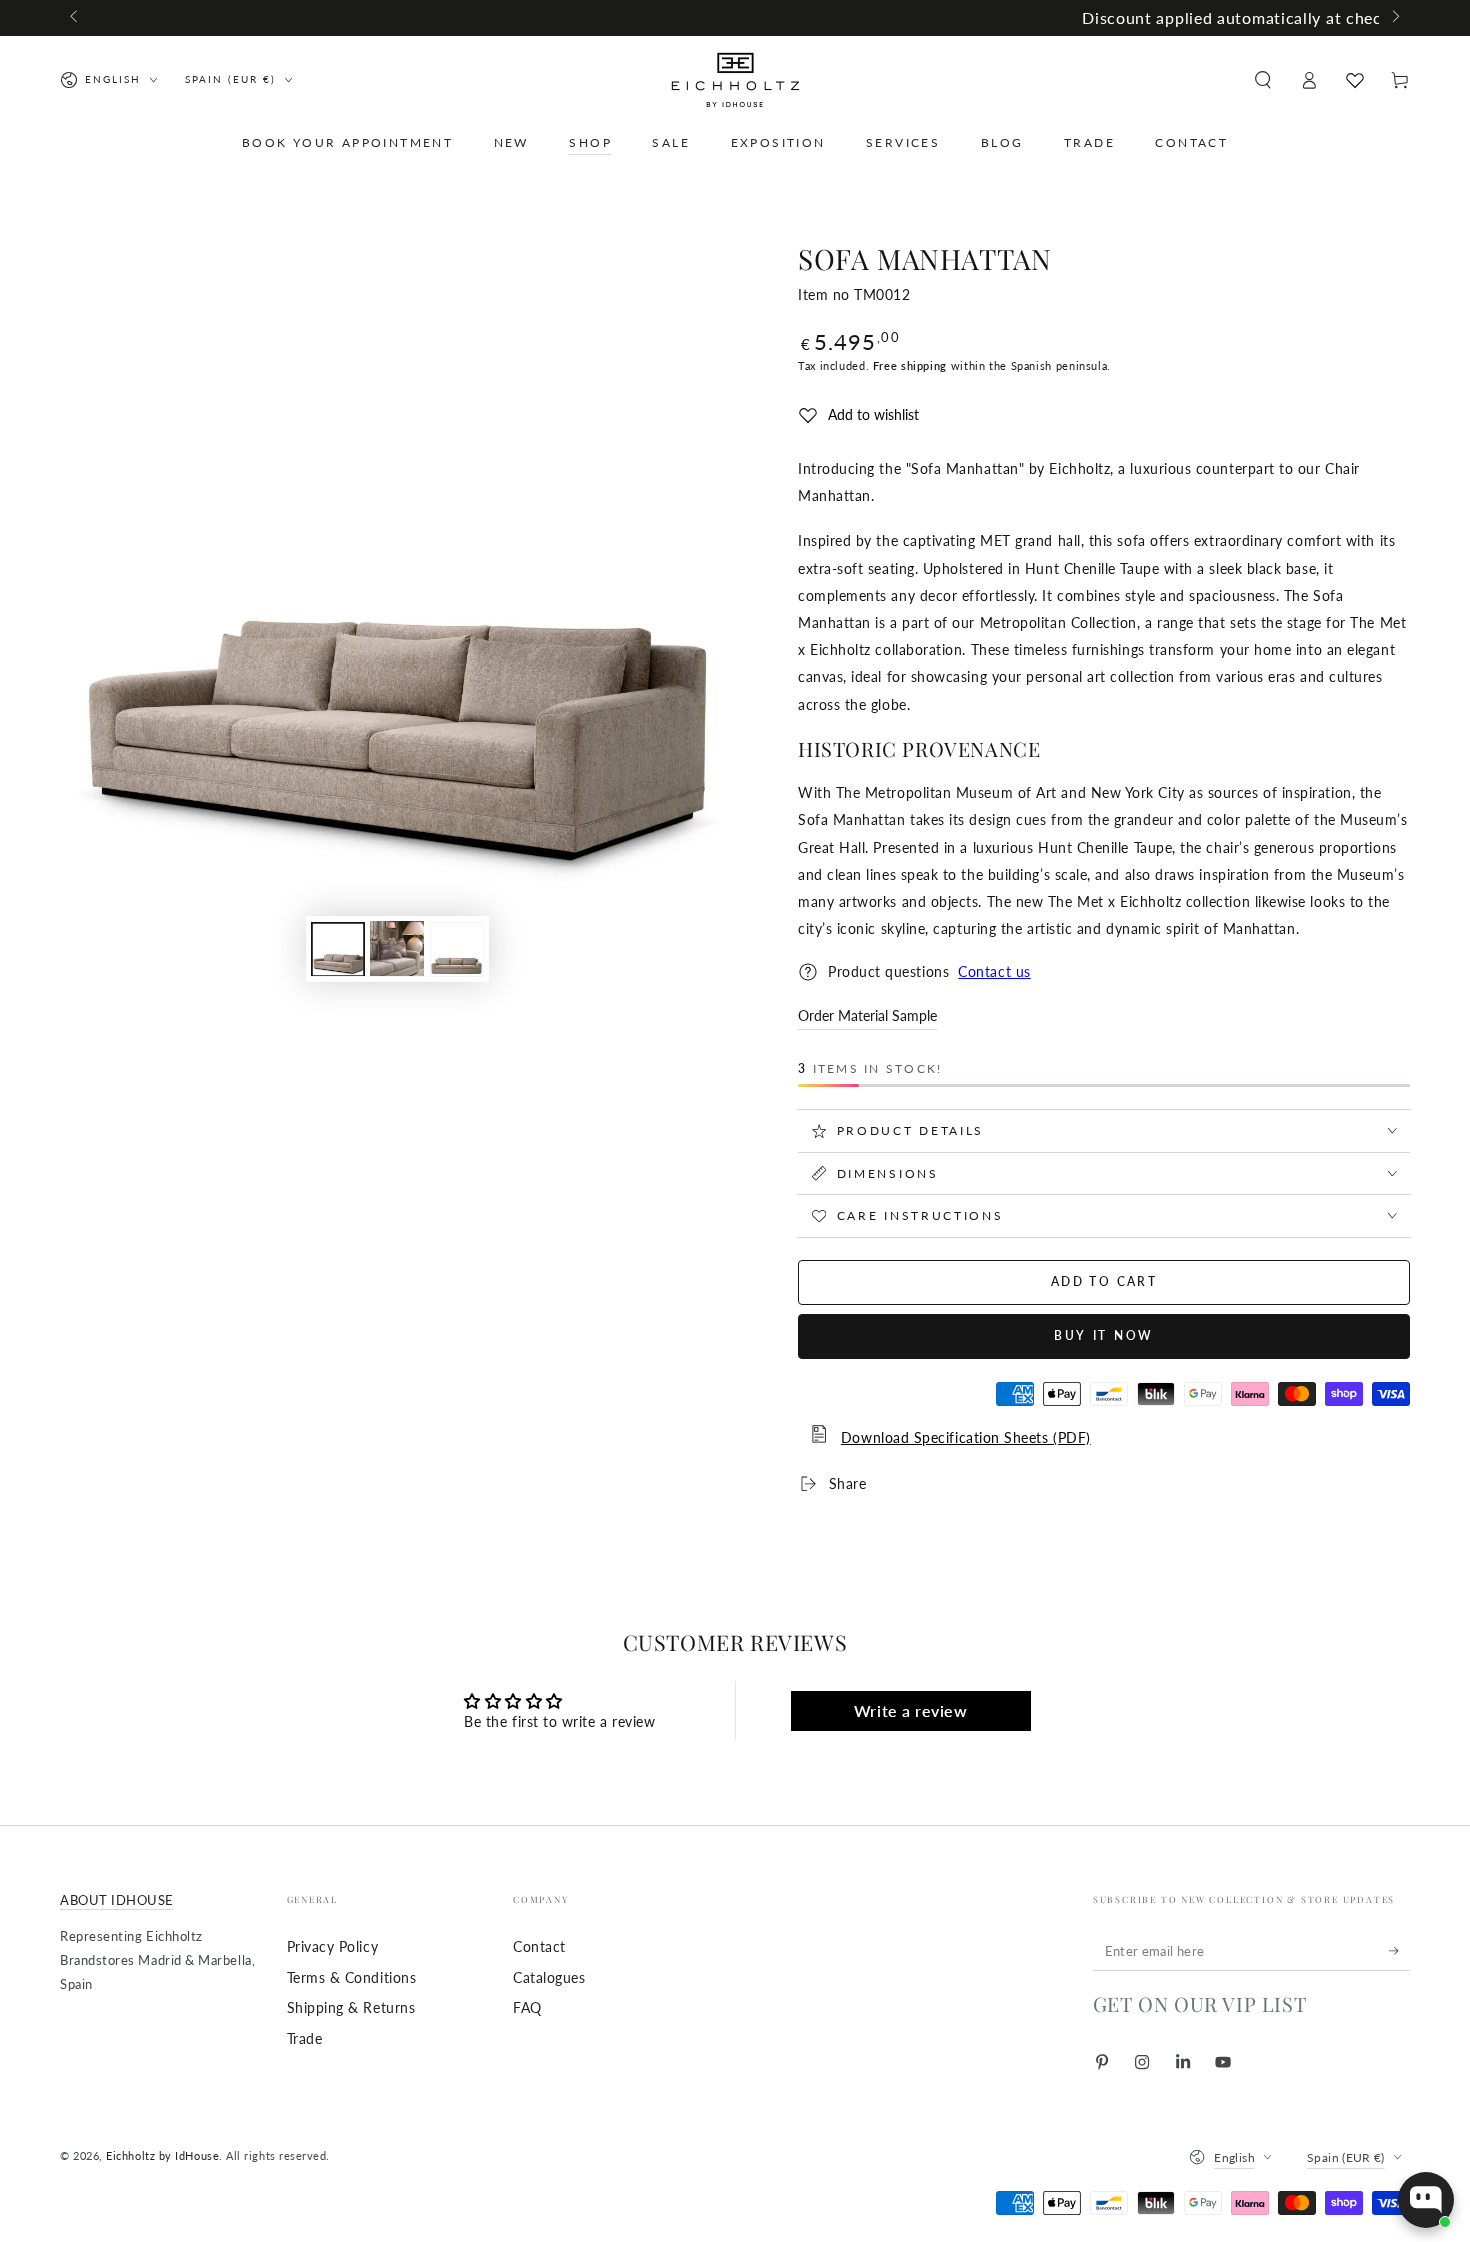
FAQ (527, 2007)
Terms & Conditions (352, 1977)
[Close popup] (1436, 2001)
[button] (1262, 80)
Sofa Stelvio (1327, 2056)
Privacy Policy (333, 1946)
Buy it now (1104, 1335)
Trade (305, 2038)
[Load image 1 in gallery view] (338, 948)
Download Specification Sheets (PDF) (966, 1437)
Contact (539, 1946)
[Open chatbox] (1426, 2200)
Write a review (911, 1710)
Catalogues (549, 1977)
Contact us (994, 971)
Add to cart (1104, 1281)
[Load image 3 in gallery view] (457, 948)
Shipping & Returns (351, 2007)
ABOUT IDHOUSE (117, 1900)
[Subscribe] (1399, 1951)
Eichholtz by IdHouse (162, 2155)
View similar (1271, 2121)
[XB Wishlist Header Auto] (1355, 80)
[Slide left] (75, 18)
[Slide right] (1394, 18)
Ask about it (1385, 2121)
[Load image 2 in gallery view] (397, 948)
